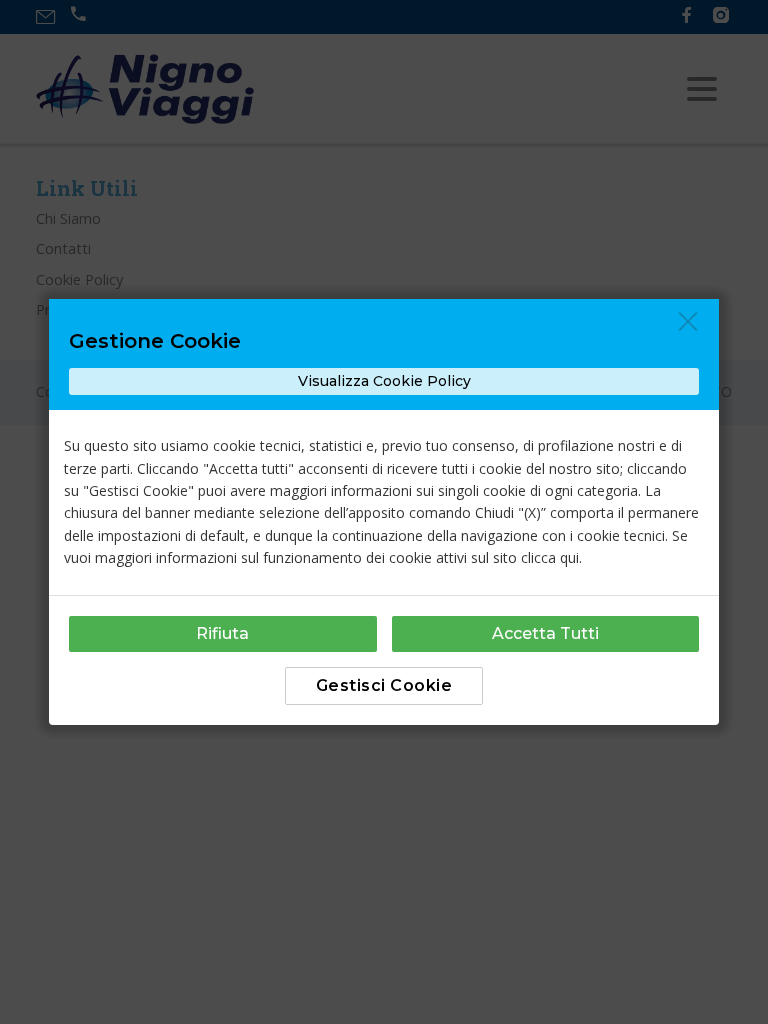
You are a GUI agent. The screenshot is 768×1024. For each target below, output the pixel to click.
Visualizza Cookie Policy (384, 381)
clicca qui (550, 557)
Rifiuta (222, 633)
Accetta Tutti (545, 633)
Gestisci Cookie (384, 685)
